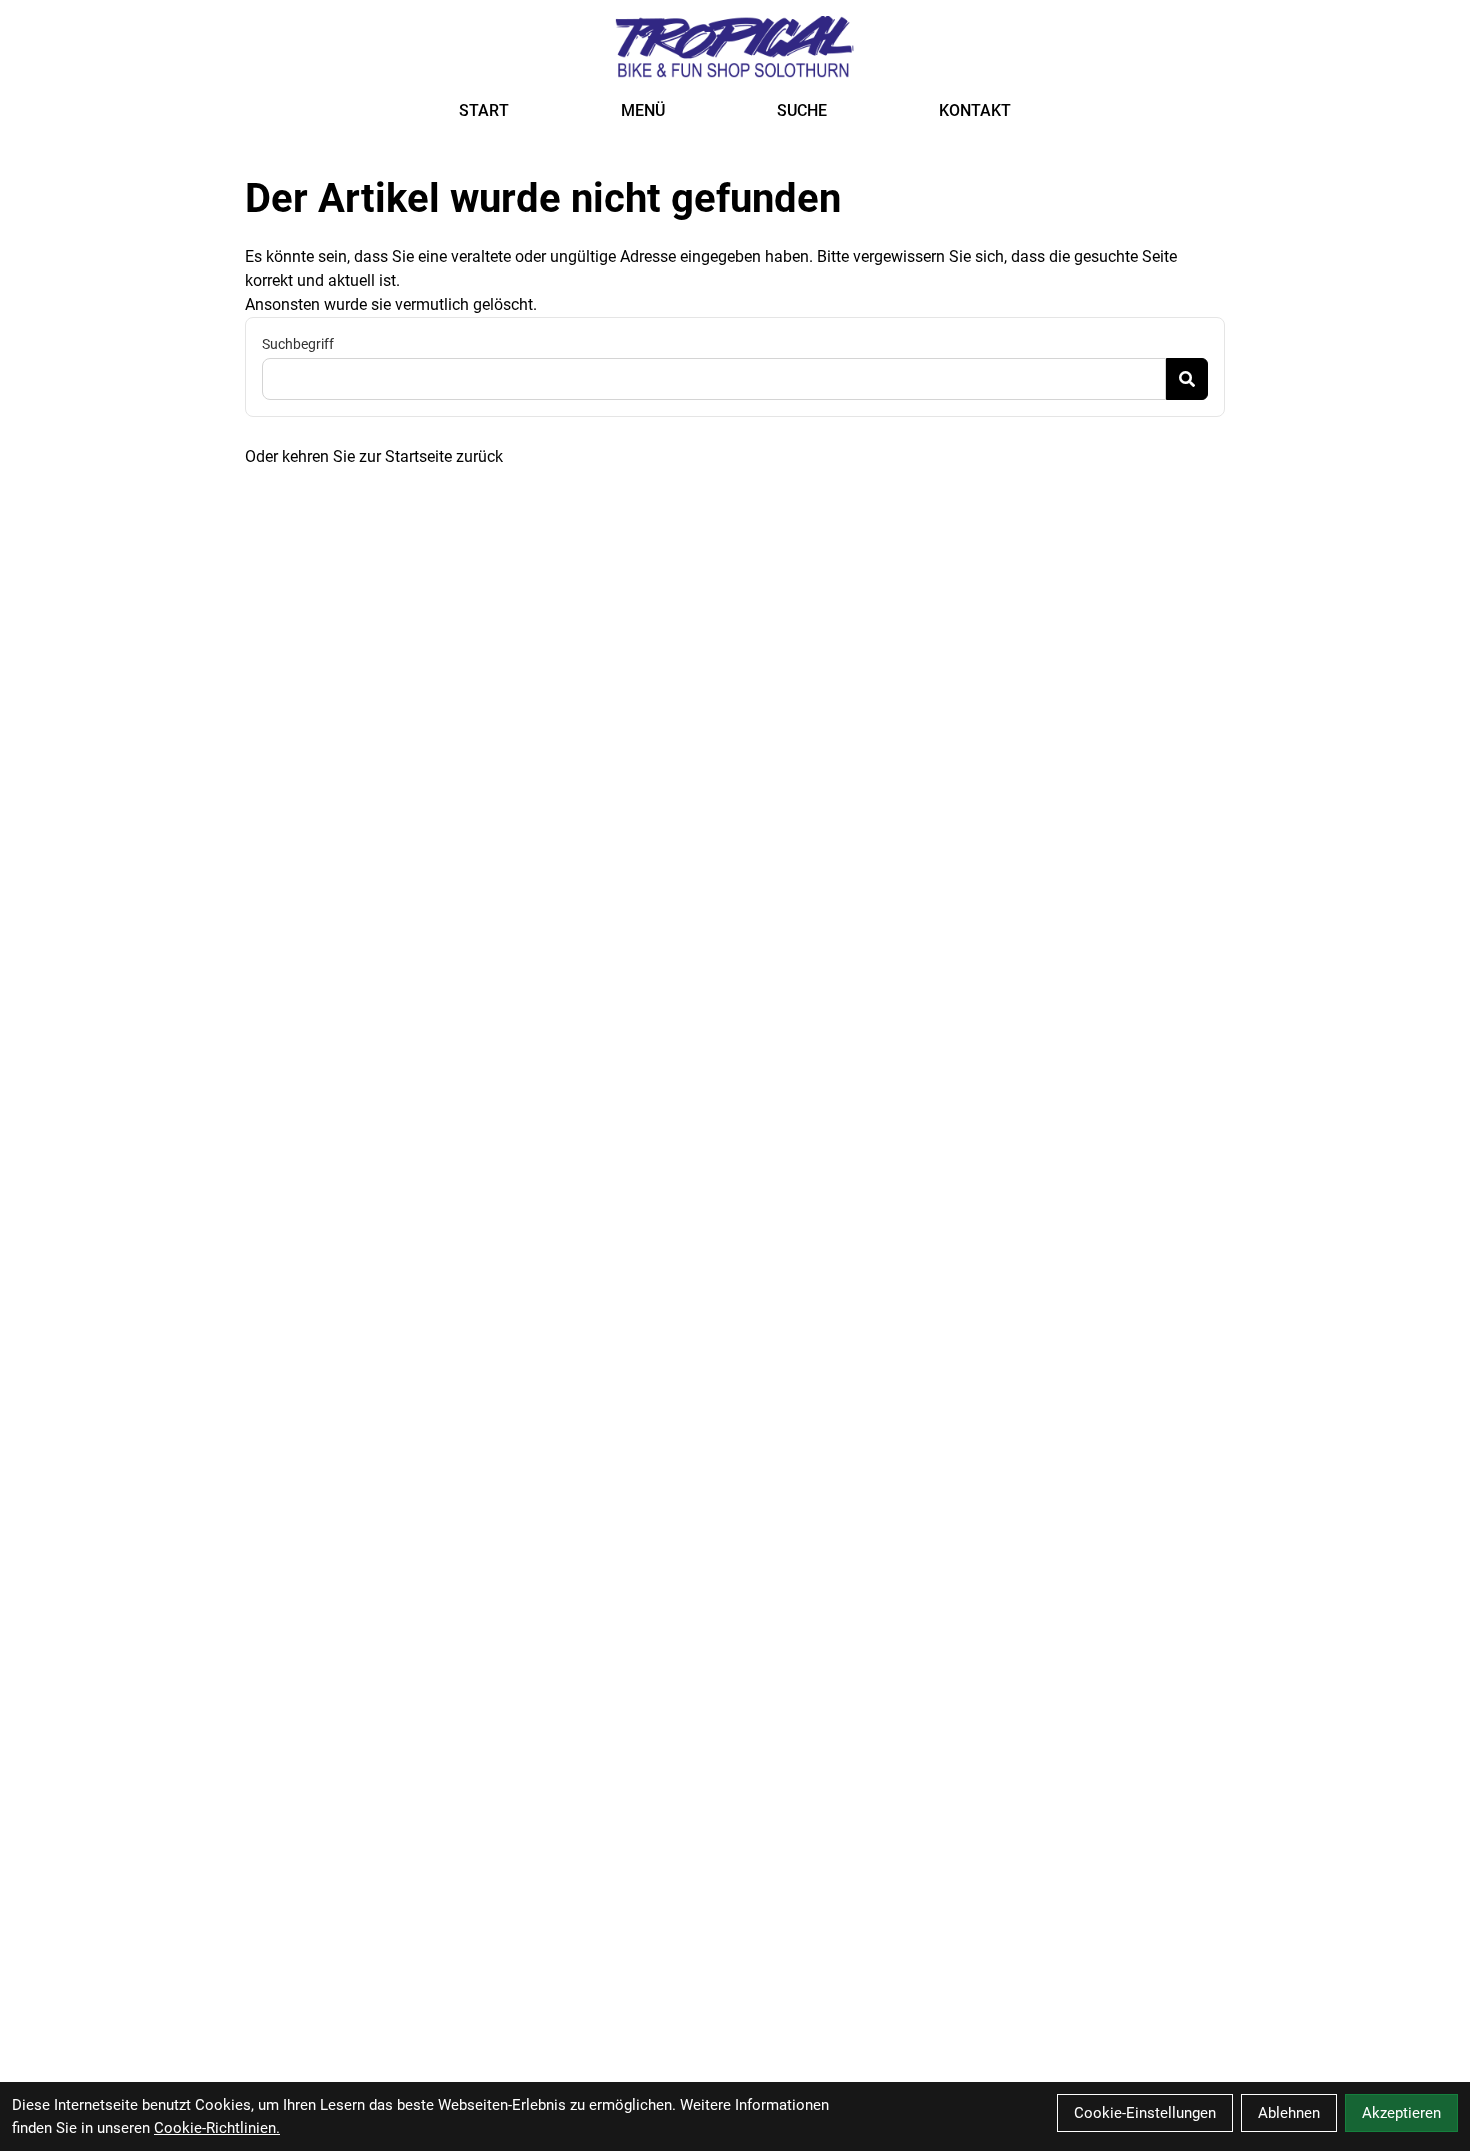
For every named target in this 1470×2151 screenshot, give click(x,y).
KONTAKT (975, 110)
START (484, 110)
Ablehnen (1289, 2113)
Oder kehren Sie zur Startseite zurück (374, 456)
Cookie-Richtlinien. (217, 2128)
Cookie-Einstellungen (1145, 2113)
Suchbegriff (298, 344)
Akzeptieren (1401, 2113)
